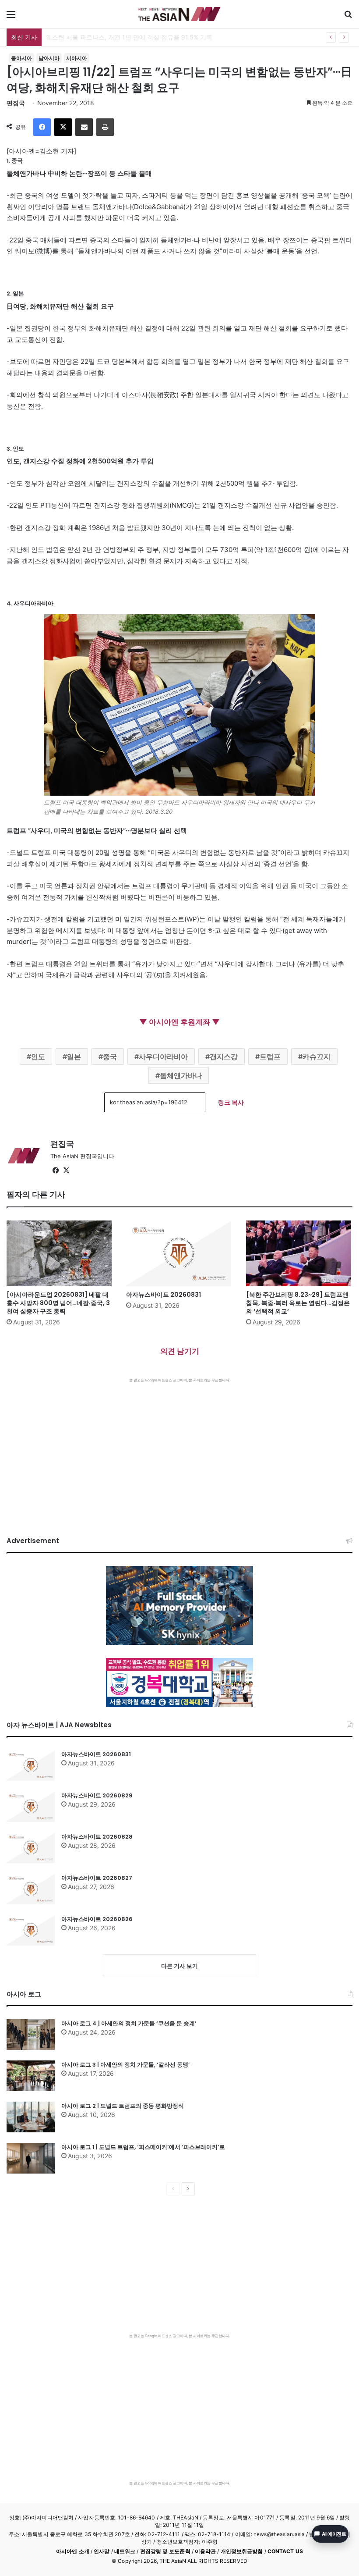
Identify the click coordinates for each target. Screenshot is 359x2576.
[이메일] (84, 127)
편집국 (16, 103)
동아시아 (21, 58)
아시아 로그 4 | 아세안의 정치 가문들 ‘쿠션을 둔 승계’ (129, 2023)
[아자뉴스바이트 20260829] (31, 1807)
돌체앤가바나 (181, 1075)
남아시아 (49, 58)
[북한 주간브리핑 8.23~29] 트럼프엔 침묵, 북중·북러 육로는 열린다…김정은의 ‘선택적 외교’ (298, 1303)
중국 (110, 1057)
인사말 (102, 2551)
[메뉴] (11, 17)
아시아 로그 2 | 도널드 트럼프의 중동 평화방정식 (123, 2106)
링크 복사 (231, 1102)
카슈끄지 (317, 1057)
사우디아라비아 (163, 1057)
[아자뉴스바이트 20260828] (31, 1848)
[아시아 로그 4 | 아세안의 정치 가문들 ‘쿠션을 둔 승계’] (31, 2035)
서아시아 (77, 58)
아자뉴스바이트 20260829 (97, 1795)
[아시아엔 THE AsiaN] (179, 14)
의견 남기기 (180, 1351)
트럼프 (270, 1057)
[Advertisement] (179, 1448)
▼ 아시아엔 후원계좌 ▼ (179, 1022)
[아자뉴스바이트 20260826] (31, 1930)
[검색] (348, 17)
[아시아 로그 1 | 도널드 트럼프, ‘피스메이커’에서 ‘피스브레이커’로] (31, 2158)
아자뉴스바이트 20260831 (164, 1295)
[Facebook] (42, 127)
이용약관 (205, 2551)
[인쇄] (105, 127)
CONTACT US (285, 2551)
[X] (63, 127)
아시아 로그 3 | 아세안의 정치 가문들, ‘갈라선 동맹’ (126, 2065)
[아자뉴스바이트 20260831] (179, 1253)
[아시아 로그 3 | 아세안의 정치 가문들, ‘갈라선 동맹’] (31, 2076)
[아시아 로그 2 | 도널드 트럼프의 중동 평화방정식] (31, 2117)
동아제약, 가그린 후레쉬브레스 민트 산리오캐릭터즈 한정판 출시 (135, 37)
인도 (38, 1057)
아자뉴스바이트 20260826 (97, 1919)
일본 (74, 1057)
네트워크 (125, 2551)
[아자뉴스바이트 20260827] (31, 1889)
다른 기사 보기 (179, 1966)
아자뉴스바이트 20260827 (97, 1878)
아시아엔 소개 (73, 2551)
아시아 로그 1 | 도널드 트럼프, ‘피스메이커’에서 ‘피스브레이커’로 (143, 2147)
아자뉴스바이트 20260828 (97, 1837)
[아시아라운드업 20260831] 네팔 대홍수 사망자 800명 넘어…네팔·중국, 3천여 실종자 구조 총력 (58, 1303)
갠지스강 (224, 1057)
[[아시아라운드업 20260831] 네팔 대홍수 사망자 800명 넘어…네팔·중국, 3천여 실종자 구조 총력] (60, 1253)
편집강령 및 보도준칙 (165, 2551)
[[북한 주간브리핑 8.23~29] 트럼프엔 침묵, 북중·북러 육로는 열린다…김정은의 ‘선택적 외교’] (299, 1253)
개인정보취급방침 (242, 2551)
